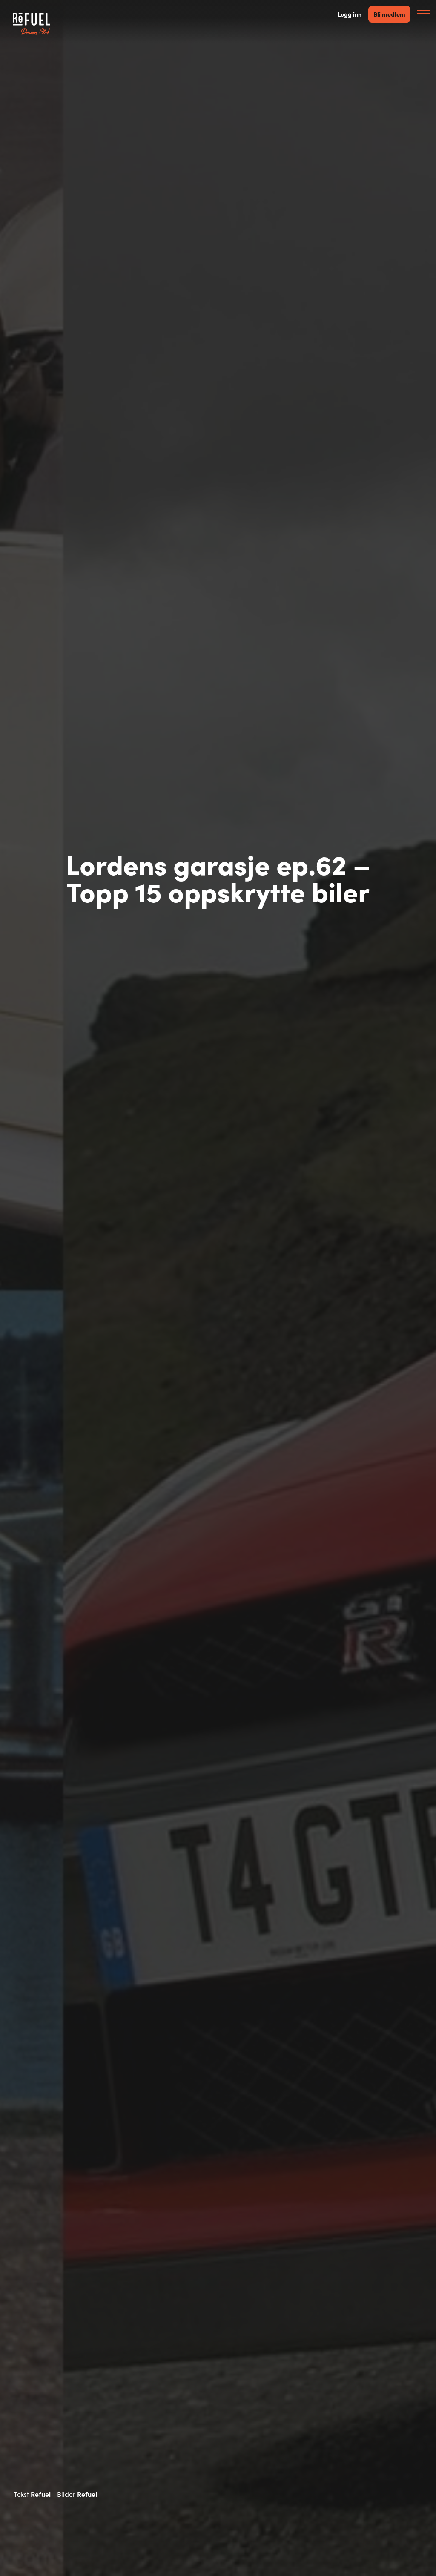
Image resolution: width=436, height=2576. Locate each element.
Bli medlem (389, 14)
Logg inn (350, 14)
